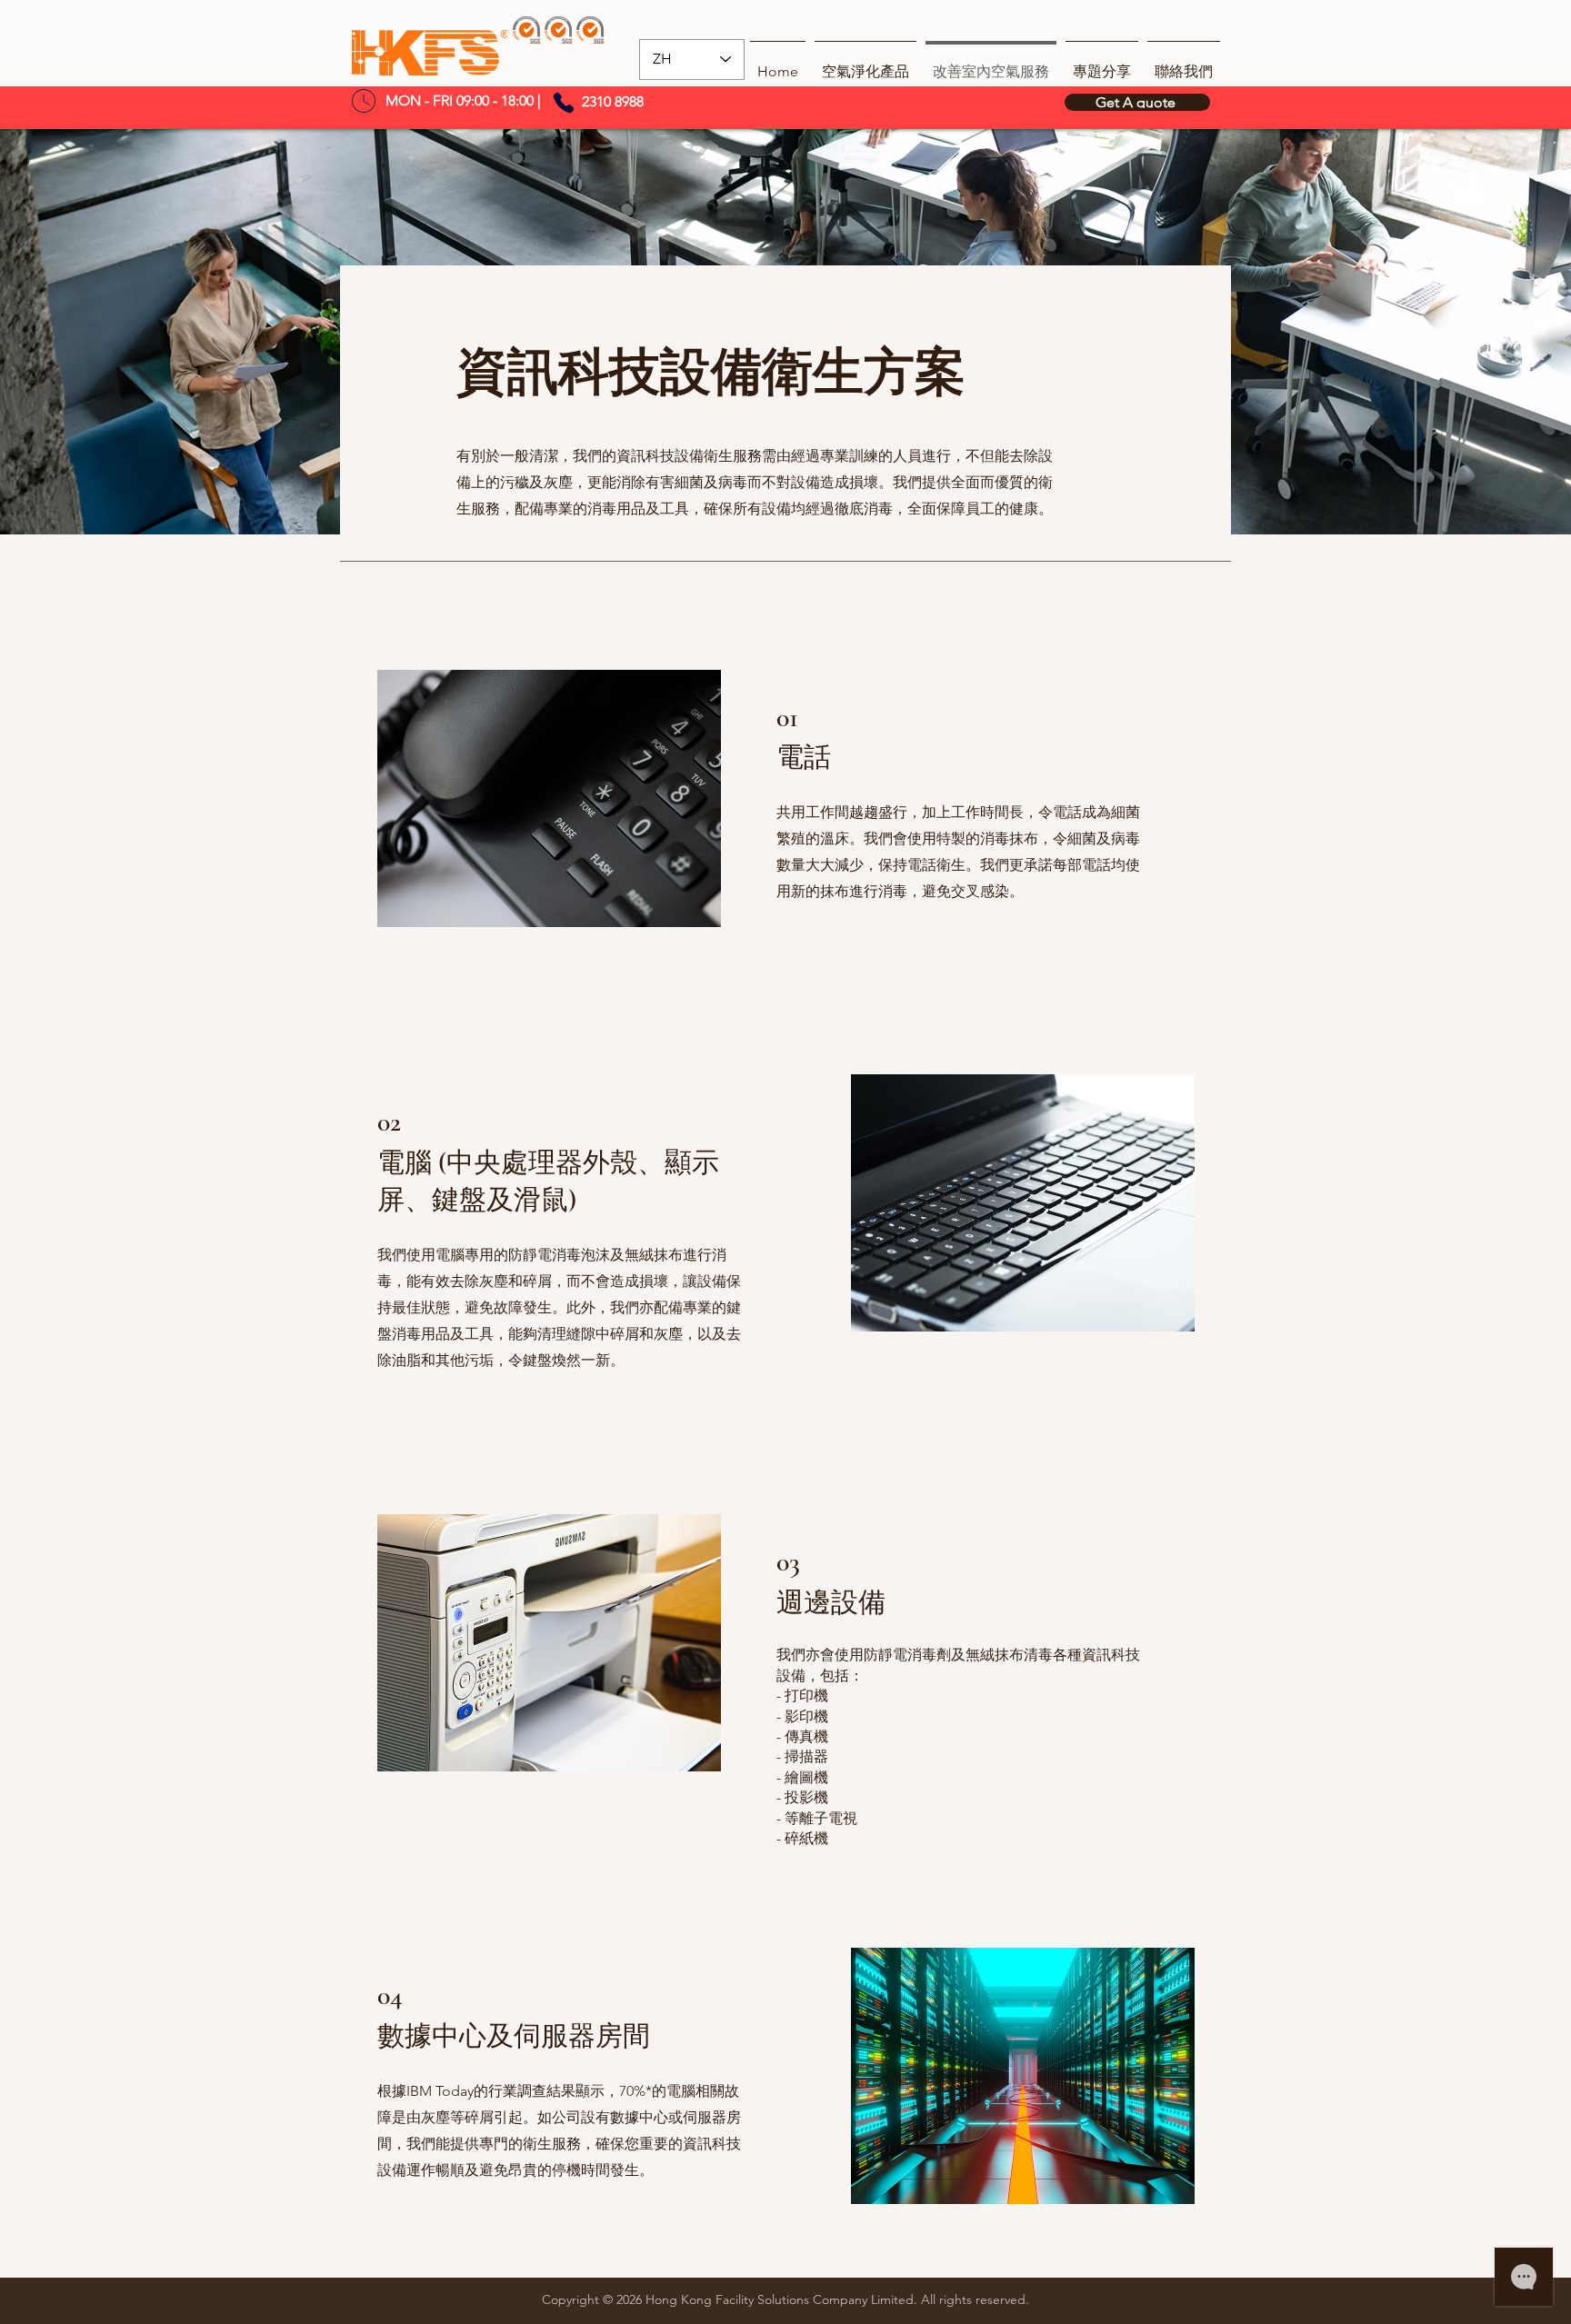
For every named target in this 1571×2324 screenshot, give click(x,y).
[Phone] (564, 103)
